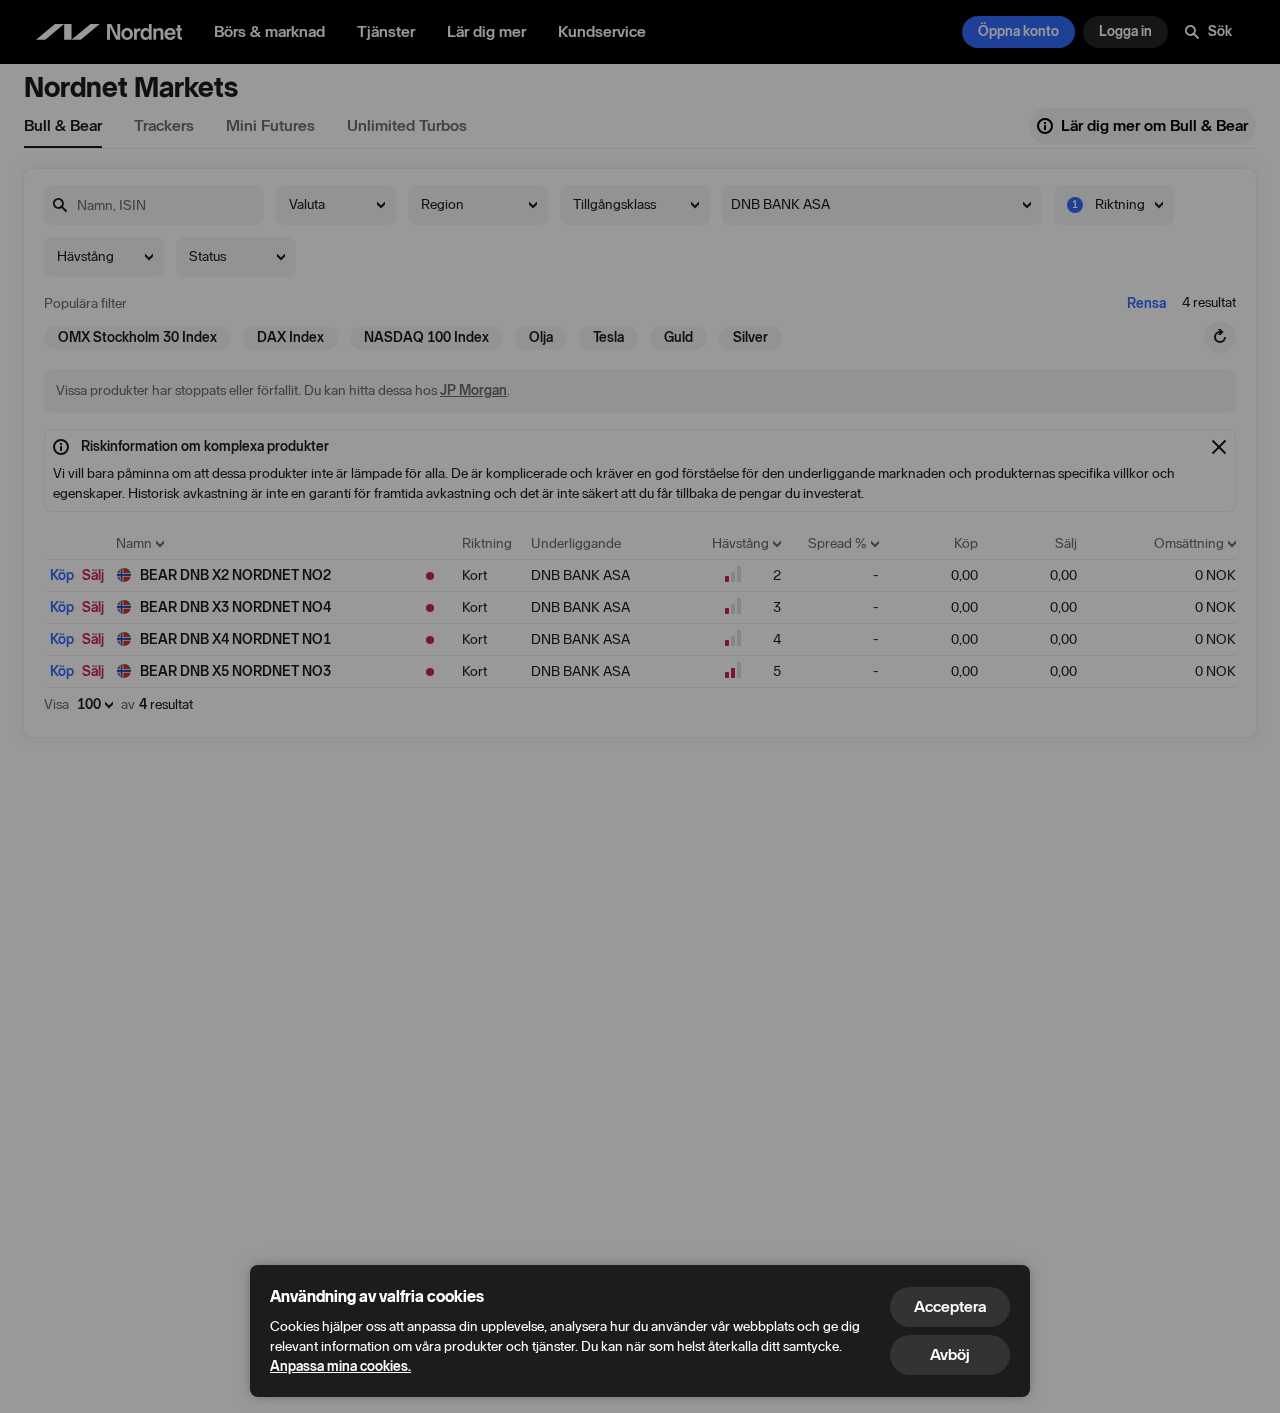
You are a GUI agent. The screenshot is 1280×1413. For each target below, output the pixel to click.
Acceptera (950, 1306)
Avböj (950, 1354)
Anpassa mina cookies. (340, 1366)
